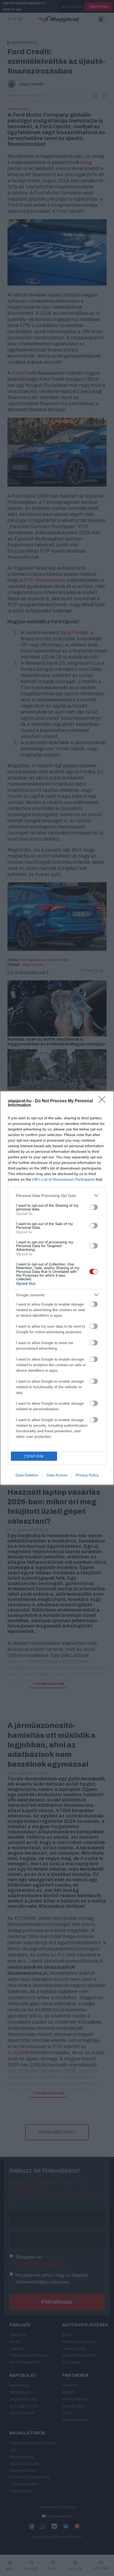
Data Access (57, 1475)
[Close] (104, 1101)
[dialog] (57, 1288)
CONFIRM (34, 1456)
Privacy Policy (87, 1475)
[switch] (94, 1207)
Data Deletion (27, 1475)
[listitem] (57, 1195)
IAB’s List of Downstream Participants (63, 1179)
